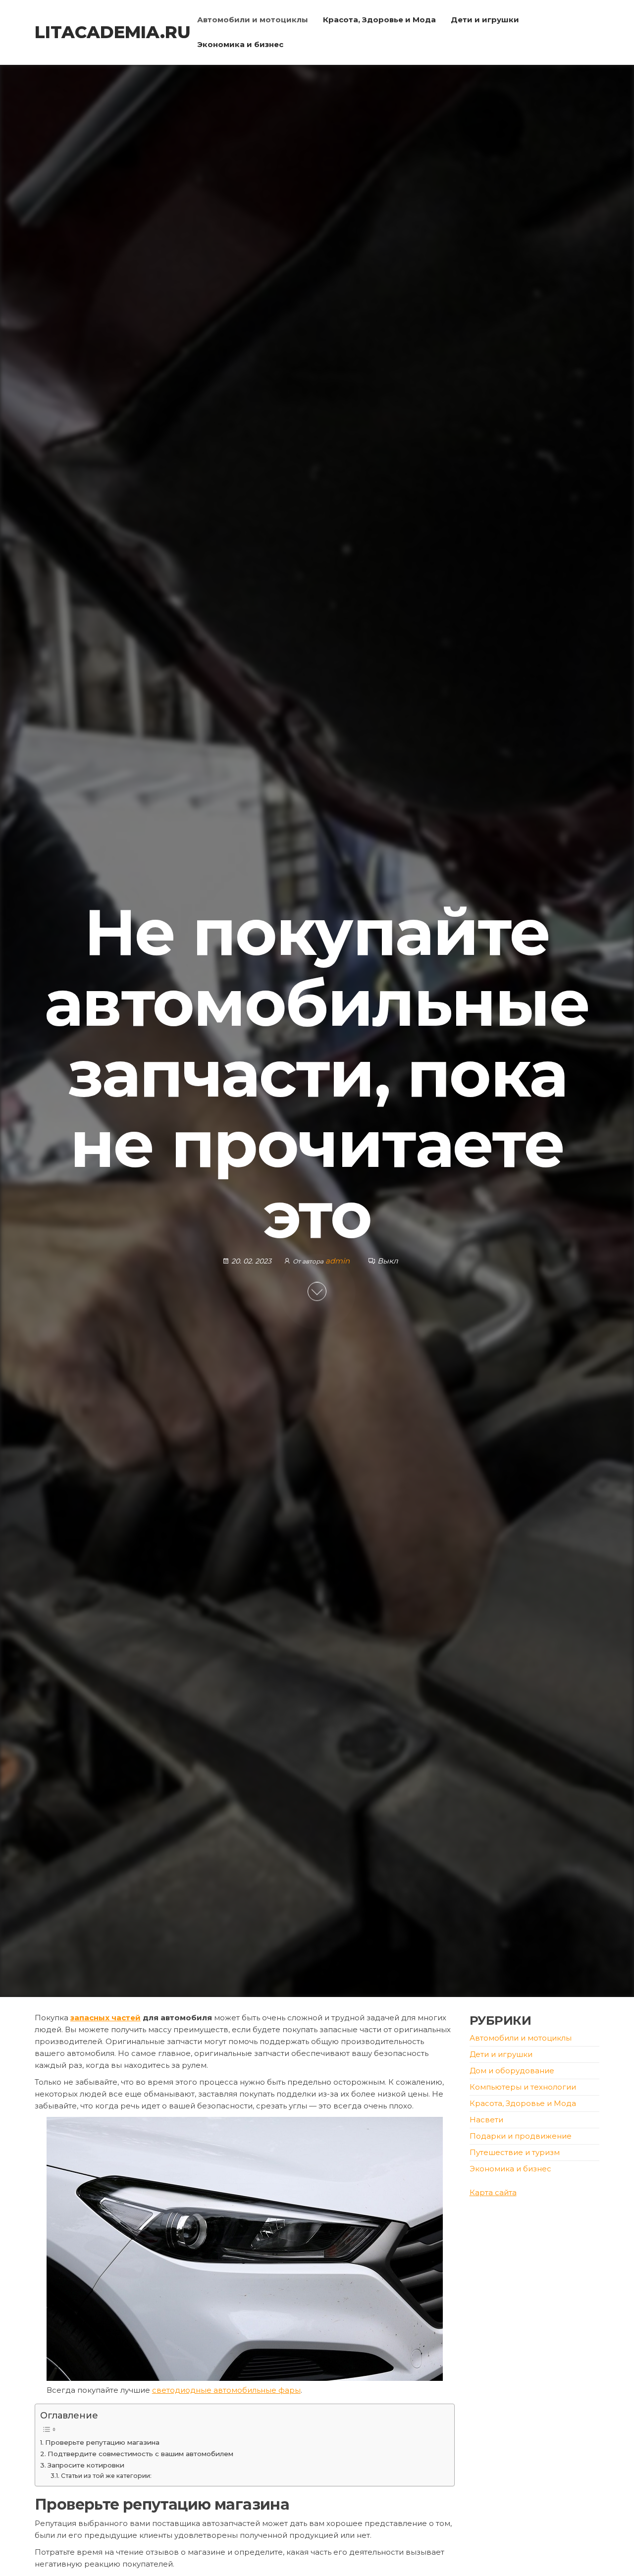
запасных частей (106, 2018)
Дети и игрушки (485, 20)
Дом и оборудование (512, 2071)
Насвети (486, 2120)
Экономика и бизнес (240, 44)
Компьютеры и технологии (523, 2087)
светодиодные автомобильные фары (226, 2390)
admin (339, 1261)
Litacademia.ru (113, 32)
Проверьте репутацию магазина (102, 2442)
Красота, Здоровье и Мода (379, 20)
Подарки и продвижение (521, 2136)
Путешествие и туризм (515, 2152)
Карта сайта (493, 2192)
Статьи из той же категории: (106, 2476)
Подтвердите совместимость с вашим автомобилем (140, 2454)
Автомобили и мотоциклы (253, 20)
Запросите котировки (86, 2465)
